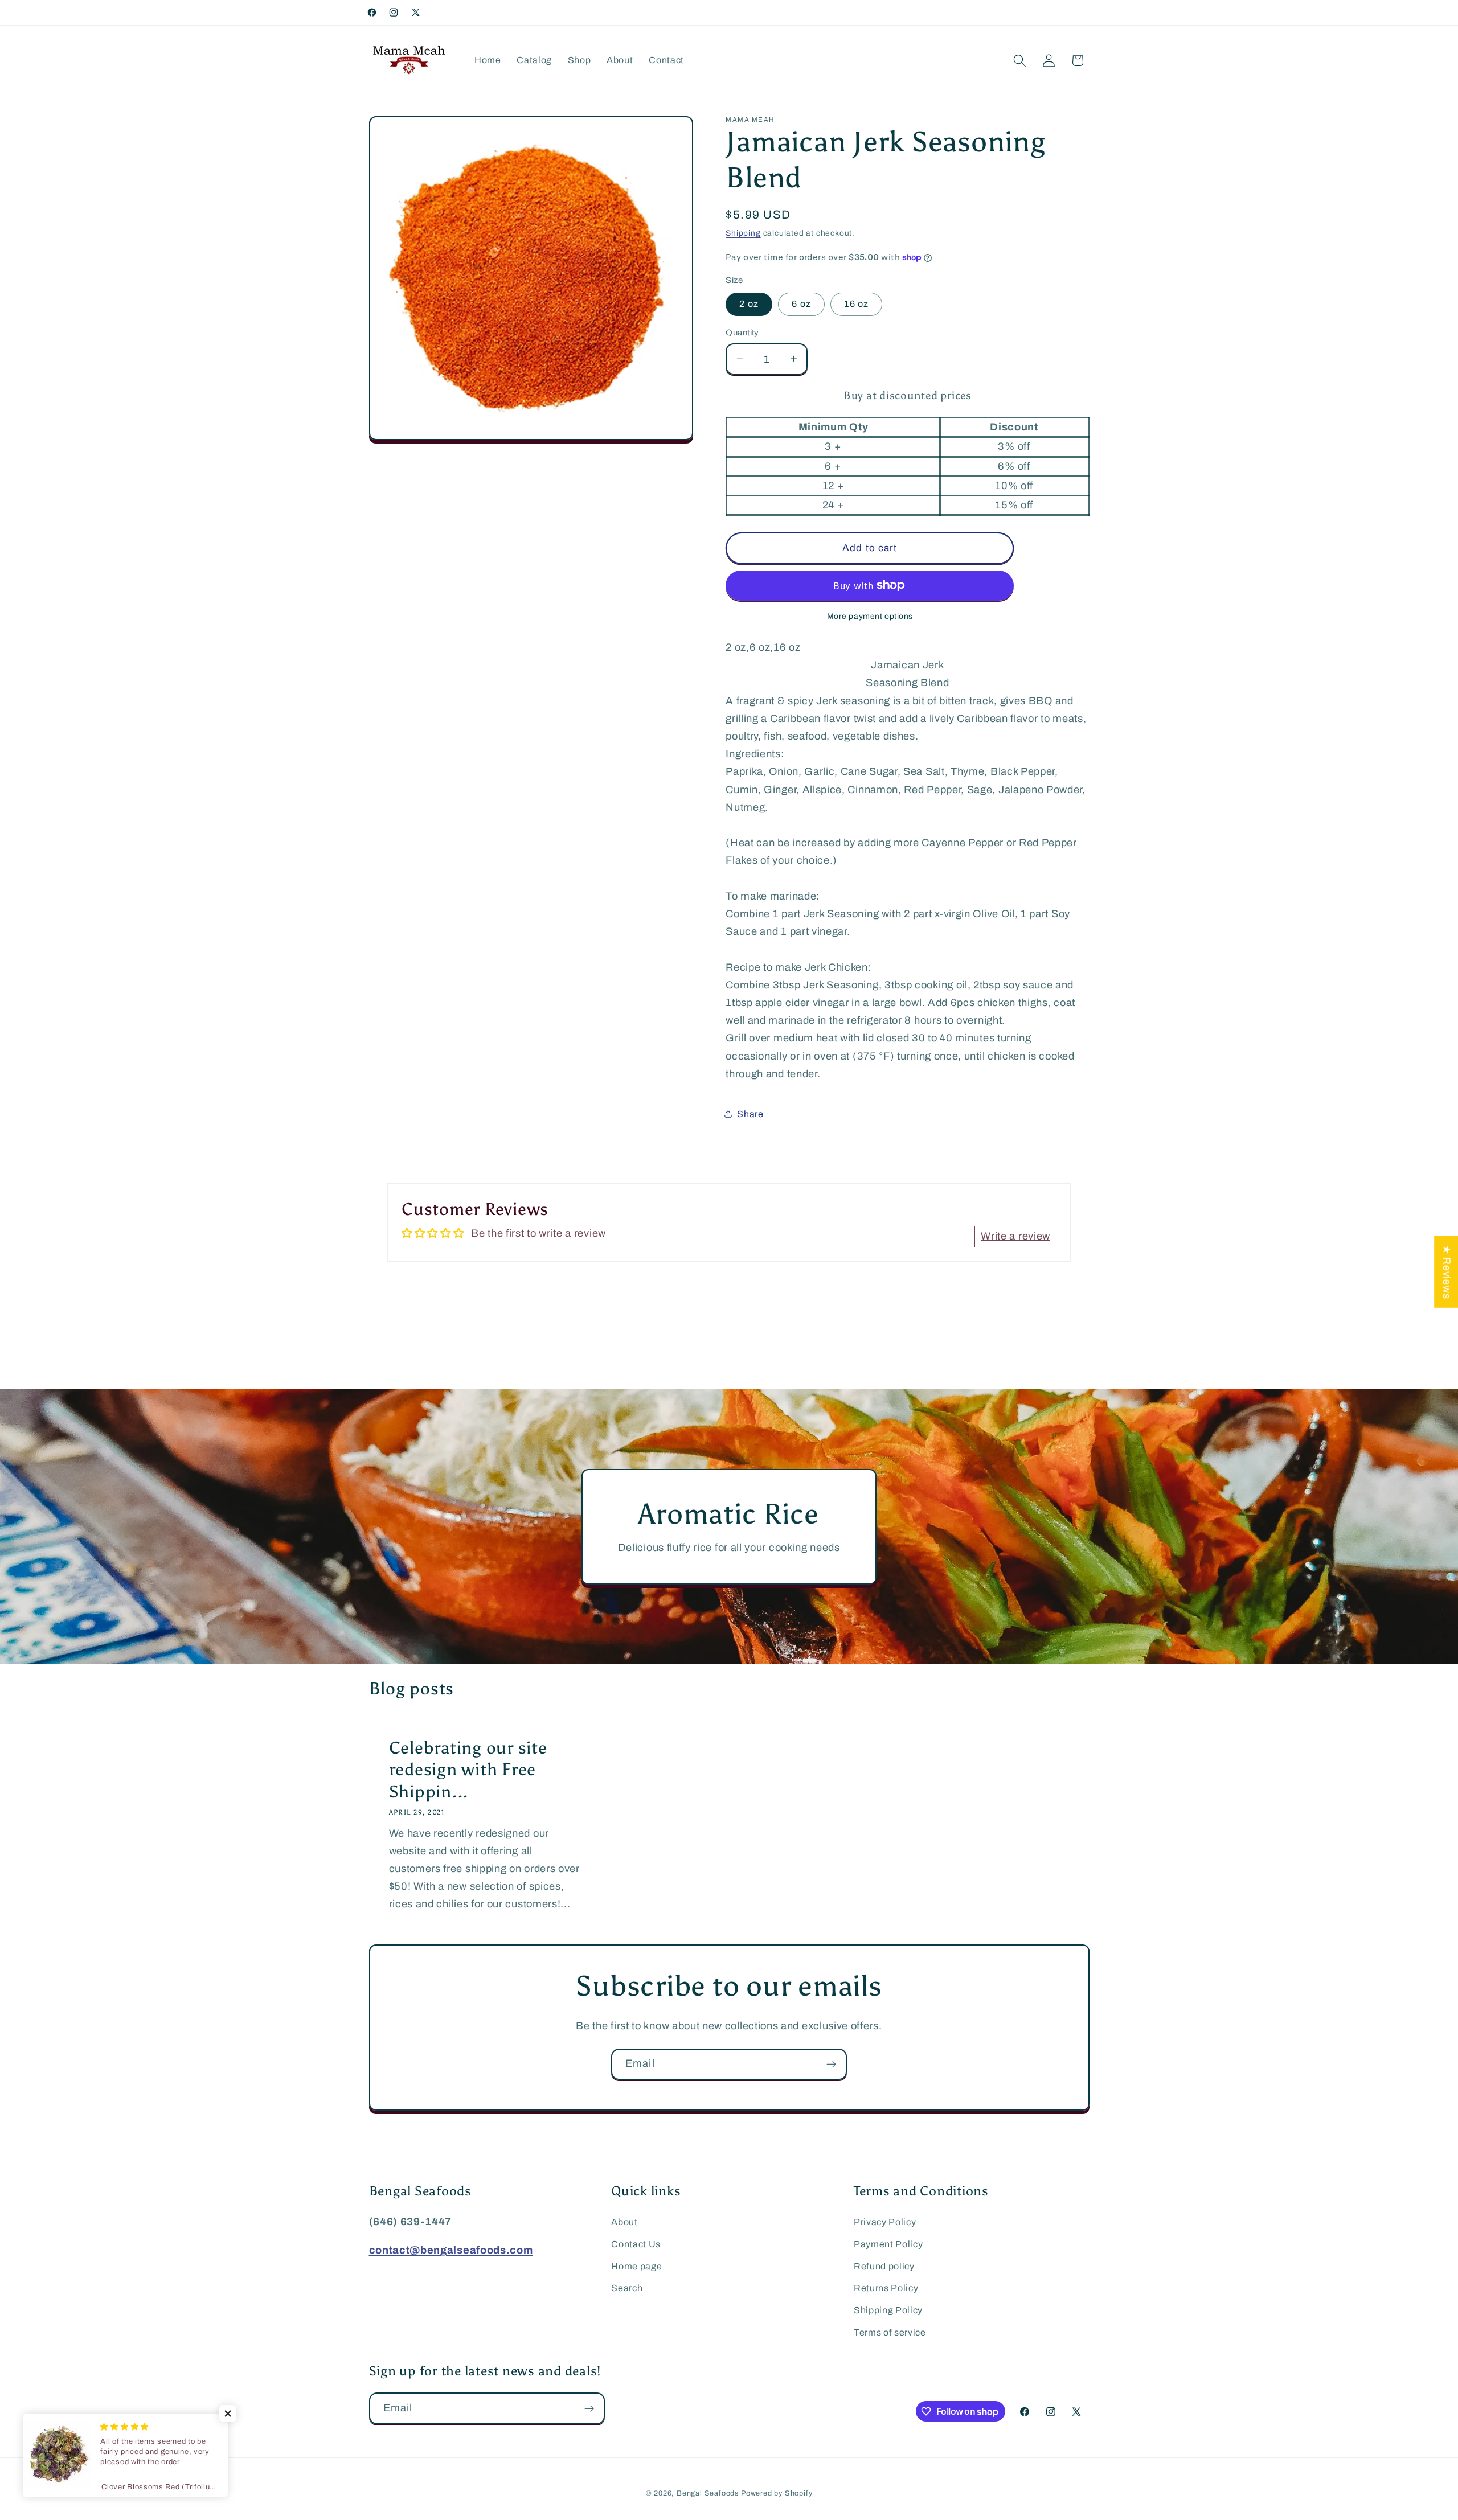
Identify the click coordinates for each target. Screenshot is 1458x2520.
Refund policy (884, 2266)
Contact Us (636, 2244)
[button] (1020, 61)
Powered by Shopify (777, 2493)
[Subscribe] (831, 2065)
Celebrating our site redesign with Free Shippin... (468, 1770)
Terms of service (890, 2332)
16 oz (856, 304)
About (624, 2222)
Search (627, 2288)
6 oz (801, 304)
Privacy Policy (885, 2222)
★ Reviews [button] (1447, 1272)
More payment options (870, 616)
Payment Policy (888, 2244)
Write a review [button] (1015, 1236)
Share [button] (750, 1113)
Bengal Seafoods (708, 2493)
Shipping (743, 233)
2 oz (749, 304)
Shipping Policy (888, 2310)
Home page (636, 2266)
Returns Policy (886, 2288)
